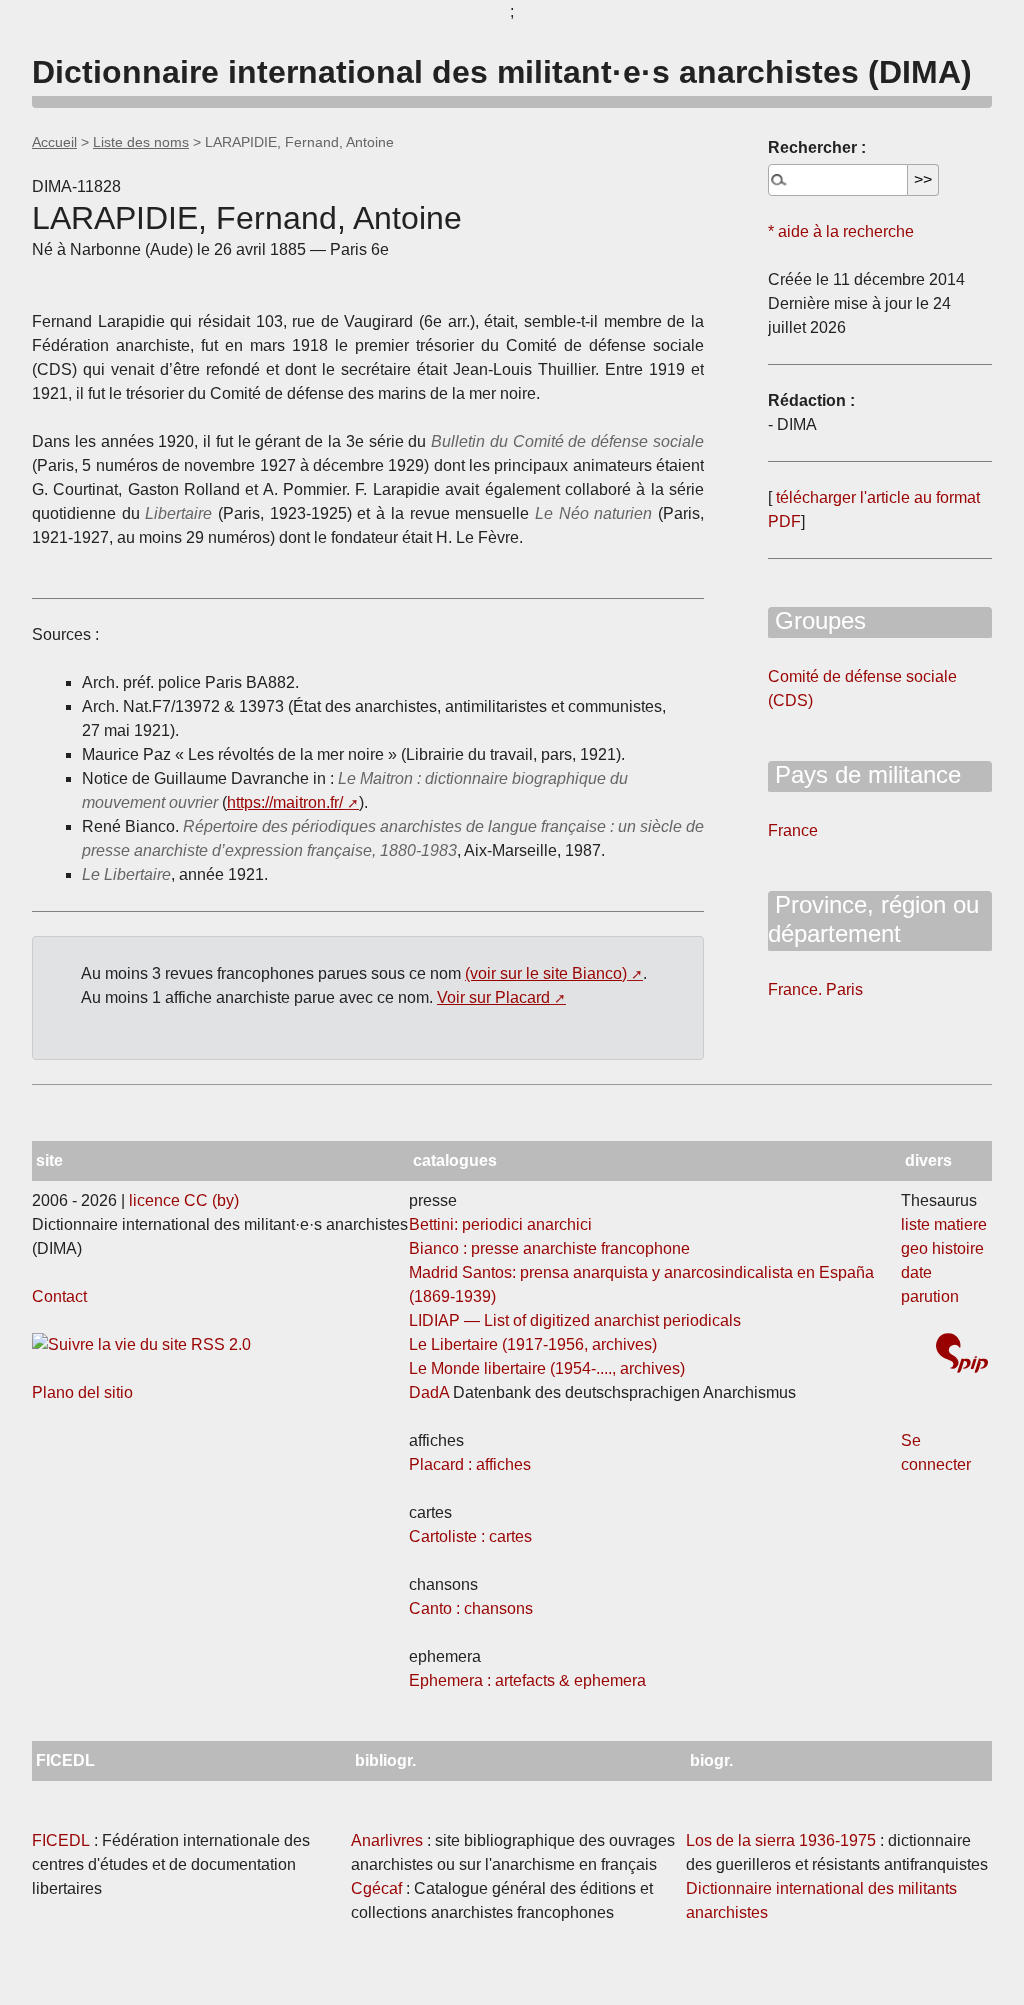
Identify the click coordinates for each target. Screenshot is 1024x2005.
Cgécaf (376, 1888)
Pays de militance (864, 774)
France (793, 830)
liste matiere (944, 1224)
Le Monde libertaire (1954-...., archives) (547, 1368)
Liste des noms (141, 142)
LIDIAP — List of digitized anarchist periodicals (575, 1320)
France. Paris (815, 989)
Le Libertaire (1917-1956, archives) (533, 1344)
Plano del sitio (82, 1392)
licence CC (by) (184, 1200)
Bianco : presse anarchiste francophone (549, 1248)
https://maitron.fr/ (285, 802)
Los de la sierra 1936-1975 (781, 1840)
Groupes (817, 620)
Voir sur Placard (493, 997)
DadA (429, 1392)
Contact (59, 1296)
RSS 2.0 (219, 1344)
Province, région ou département (873, 919)
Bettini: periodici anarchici (500, 1224)
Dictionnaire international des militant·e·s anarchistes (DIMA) (502, 72)
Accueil (54, 142)
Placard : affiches (470, 1464)
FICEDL (61, 1840)
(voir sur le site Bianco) (546, 973)
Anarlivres (387, 1840)
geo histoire (942, 1248)
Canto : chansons (471, 1608)
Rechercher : (817, 147)
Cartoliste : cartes (470, 1536)
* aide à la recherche (841, 231)
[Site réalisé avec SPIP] (962, 1355)
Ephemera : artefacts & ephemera (527, 1680)
